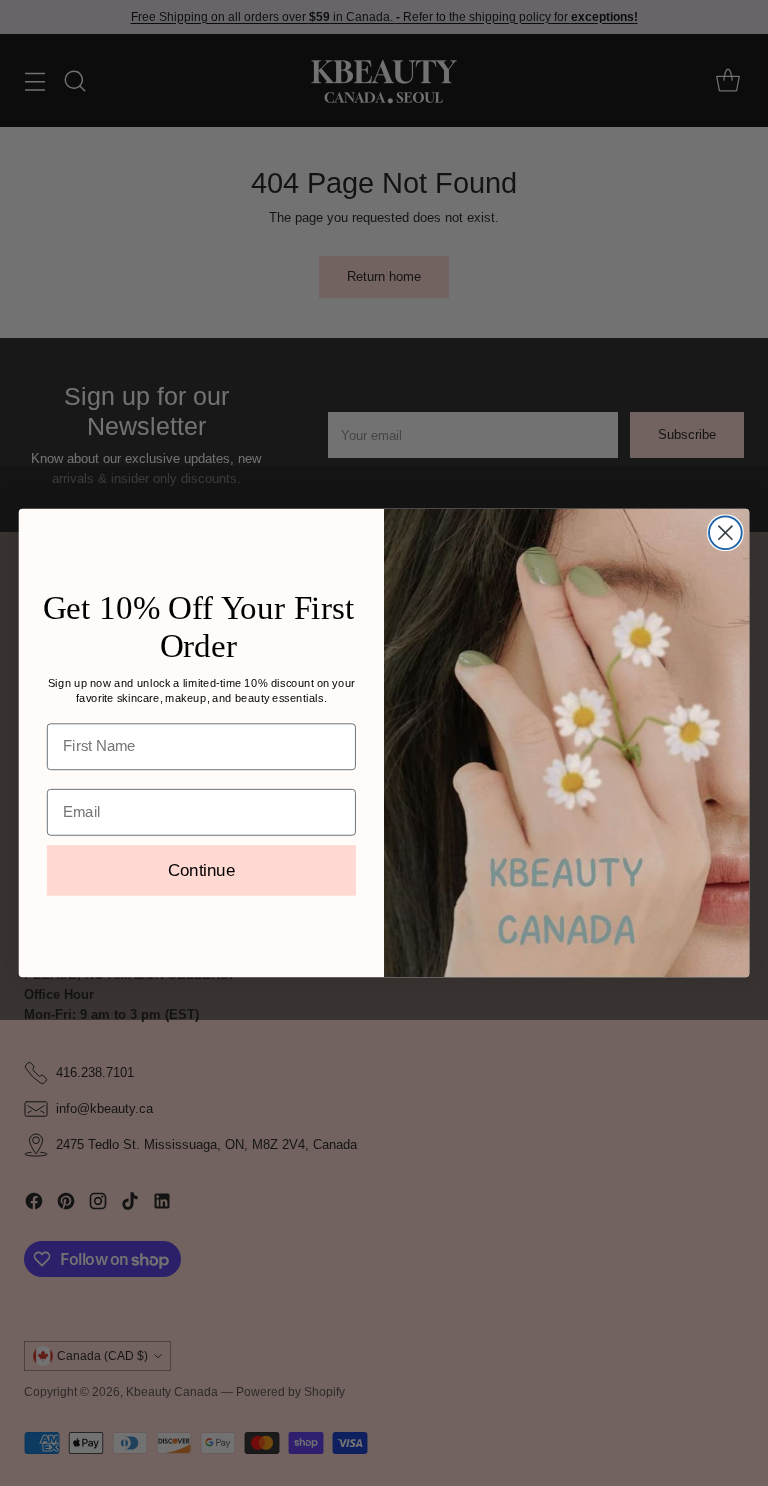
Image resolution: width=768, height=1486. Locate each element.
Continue (201, 870)
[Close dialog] (725, 532)
